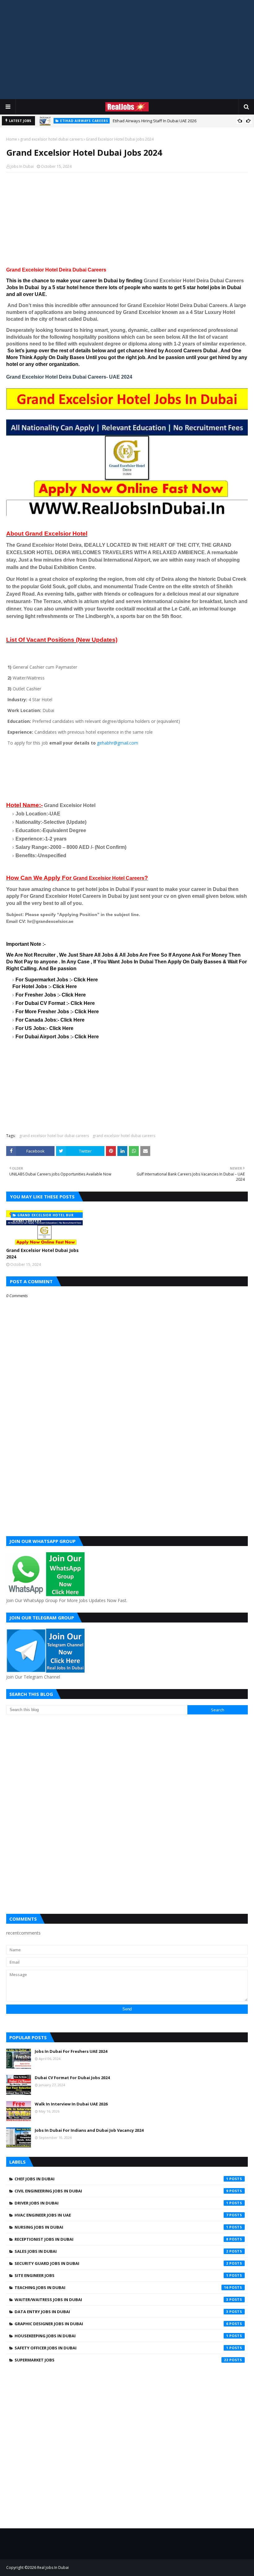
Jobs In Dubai (22, 166)
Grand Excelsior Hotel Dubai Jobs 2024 (42, 1253)
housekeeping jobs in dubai (121, 2336)
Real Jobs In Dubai (53, 2567)
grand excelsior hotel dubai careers (51, 139)
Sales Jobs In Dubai (121, 2251)
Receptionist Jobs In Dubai (121, 2239)
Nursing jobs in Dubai (121, 2227)
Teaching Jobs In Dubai (121, 2287)
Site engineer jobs (121, 2275)
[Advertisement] (127, 50)
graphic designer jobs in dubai (121, 2324)
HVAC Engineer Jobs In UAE (121, 2215)
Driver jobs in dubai (121, 2203)
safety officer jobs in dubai (121, 2348)
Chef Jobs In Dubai (121, 2179)
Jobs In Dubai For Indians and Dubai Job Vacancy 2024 (89, 2130)
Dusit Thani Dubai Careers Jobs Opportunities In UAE (155, 121)
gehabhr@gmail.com (118, 743)
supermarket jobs (121, 2360)
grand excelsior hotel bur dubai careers (54, 1136)
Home (12, 139)
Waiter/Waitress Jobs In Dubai (121, 2300)
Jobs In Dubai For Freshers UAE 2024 (71, 2051)
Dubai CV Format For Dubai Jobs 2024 (72, 2078)
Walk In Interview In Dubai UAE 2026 (71, 2104)
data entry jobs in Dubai (121, 2312)
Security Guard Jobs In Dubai (121, 2263)
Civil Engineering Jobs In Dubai (121, 2191)
